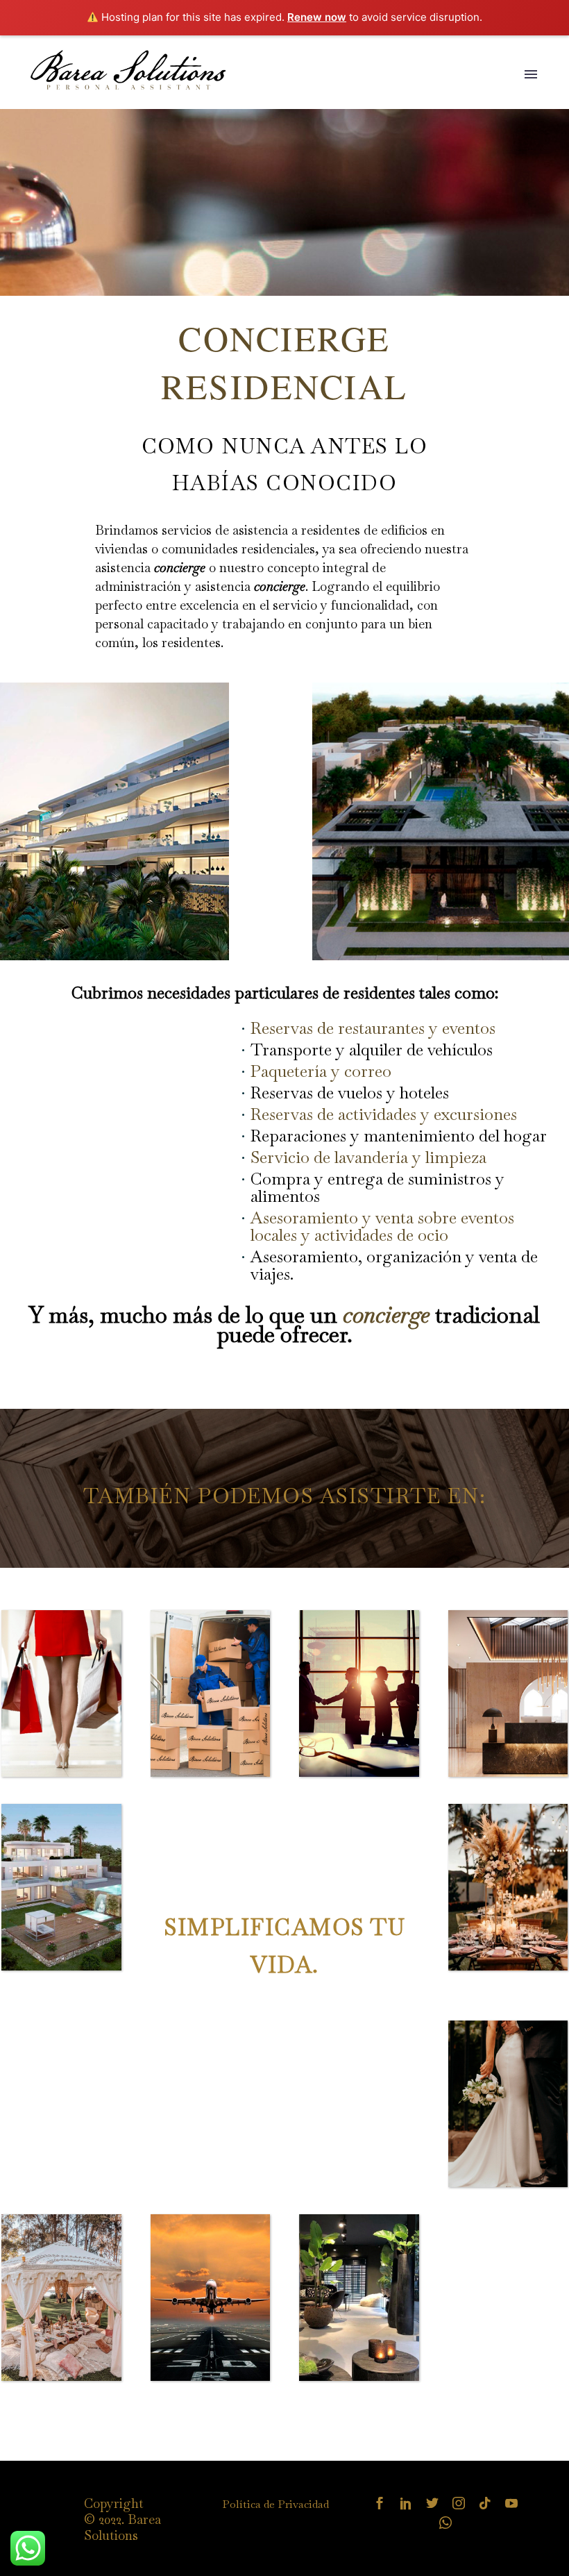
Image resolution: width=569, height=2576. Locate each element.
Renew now (317, 17)
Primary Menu (531, 74)
